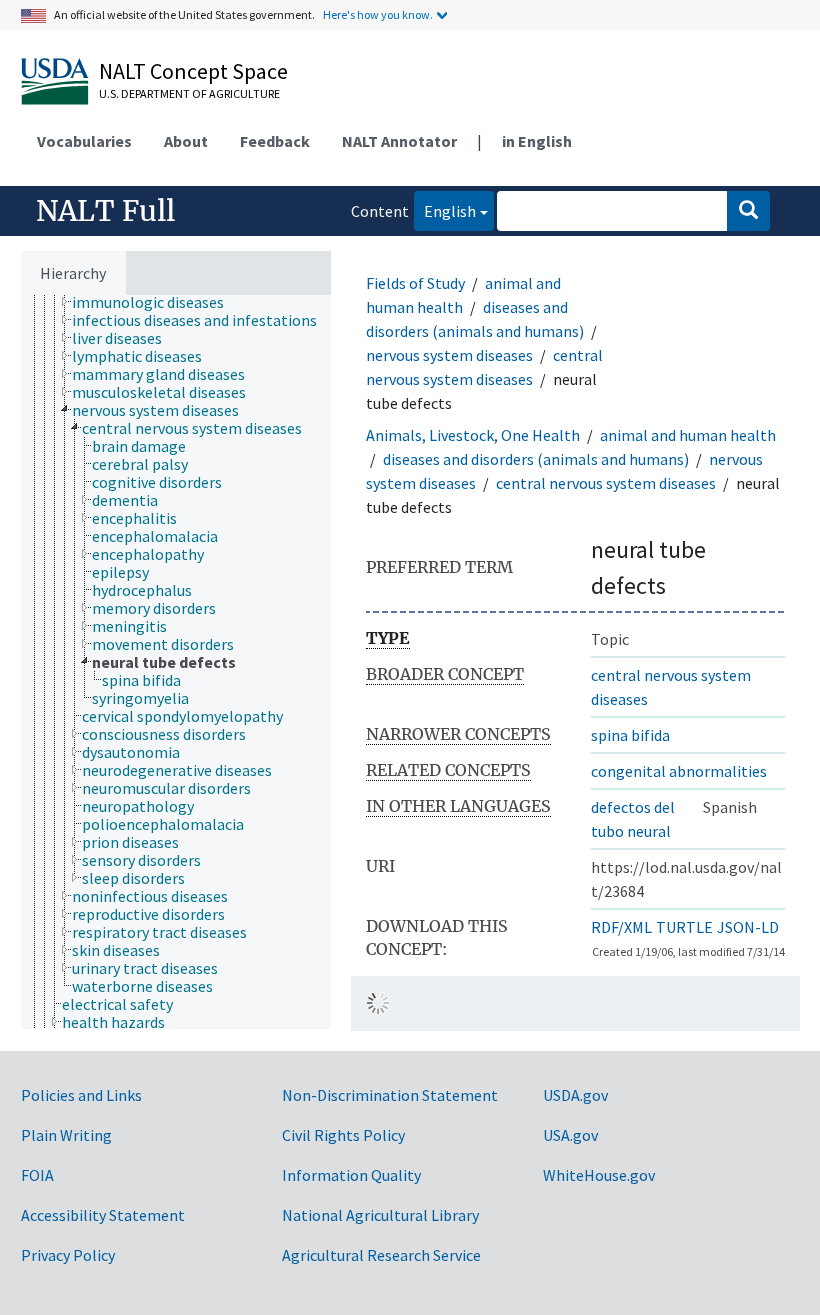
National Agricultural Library (380, 1215)
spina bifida (630, 735)
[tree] (176, 662)
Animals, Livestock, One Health (473, 435)
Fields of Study (415, 283)
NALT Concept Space (193, 71)
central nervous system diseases (606, 483)
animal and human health (688, 435)
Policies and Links (81, 1095)
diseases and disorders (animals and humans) (536, 459)
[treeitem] (156, 302)
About (186, 141)
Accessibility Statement (103, 1215)
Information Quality (351, 1175)
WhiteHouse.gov (599, 1175)
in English (537, 141)
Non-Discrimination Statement (390, 1095)
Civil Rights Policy (343, 1135)
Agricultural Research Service (381, 1255)
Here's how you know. (378, 14)
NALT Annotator (399, 141)
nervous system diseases (449, 355)
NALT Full (105, 211)
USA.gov (570, 1135)
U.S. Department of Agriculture (189, 93)
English (445, 210)
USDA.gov (575, 1095)
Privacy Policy (68, 1255)
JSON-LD (748, 927)
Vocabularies (84, 141)
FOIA (37, 1175)
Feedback (275, 141)
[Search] (748, 211)
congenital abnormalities (679, 771)
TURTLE (684, 927)
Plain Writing (66, 1135)
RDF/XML (621, 927)
